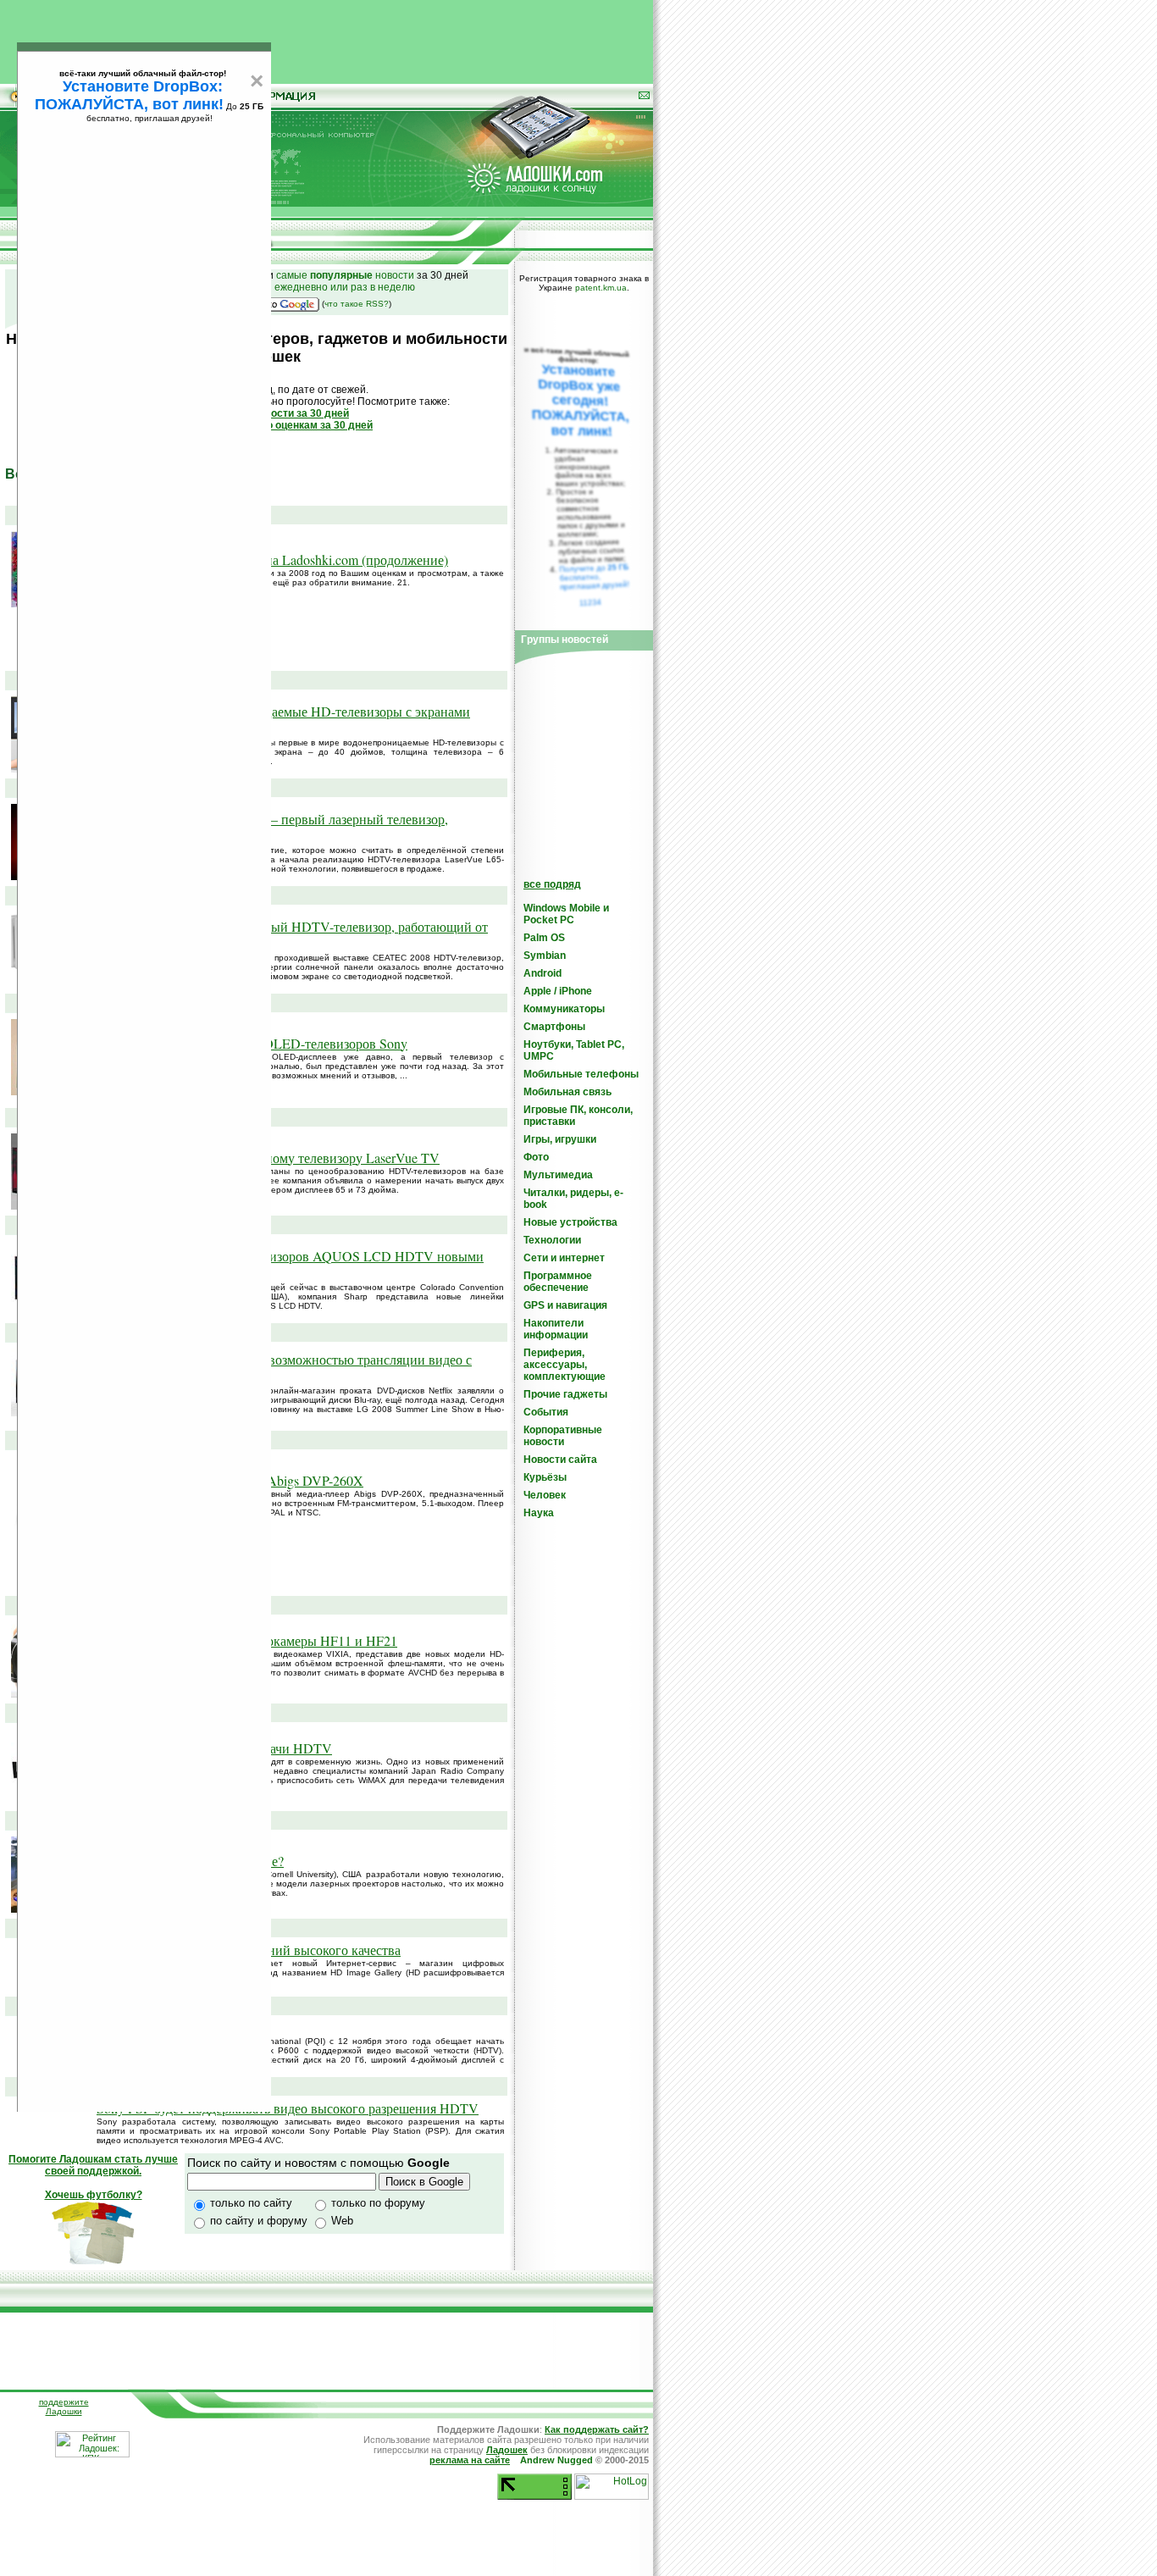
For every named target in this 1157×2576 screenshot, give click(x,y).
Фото (536, 1157)
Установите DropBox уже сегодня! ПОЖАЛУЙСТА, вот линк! (580, 400)
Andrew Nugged (556, 2460)
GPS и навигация (565, 1305)
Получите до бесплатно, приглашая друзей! (594, 577)
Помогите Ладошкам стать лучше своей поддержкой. (93, 2165)
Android (543, 973)
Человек (545, 1495)
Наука (539, 1513)
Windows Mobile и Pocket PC (566, 914)
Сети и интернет (564, 1258)
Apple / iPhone (558, 991)
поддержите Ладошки (64, 2407)
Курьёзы (545, 1477)
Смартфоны (554, 1027)
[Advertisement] (327, 38)
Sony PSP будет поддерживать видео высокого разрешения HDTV (288, 2108)
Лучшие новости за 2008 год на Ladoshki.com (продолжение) (272, 560)
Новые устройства (570, 1222)
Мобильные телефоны (581, 1074)
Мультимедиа (558, 1175)
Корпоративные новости (563, 1436)
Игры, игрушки (560, 1139)
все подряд (552, 884)
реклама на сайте (470, 2460)
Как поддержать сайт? (597, 2429)
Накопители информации (556, 1329)
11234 (591, 602)
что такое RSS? (357, 304)
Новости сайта (560, 1460)
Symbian (545, 956)
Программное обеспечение (558, 1282)
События (546, 1412)
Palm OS (544, 938)
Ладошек (507, 2450)
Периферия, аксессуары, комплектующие (565, 1365)
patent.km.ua (601, 288)
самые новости (345, 275)
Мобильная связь (567, 1092)
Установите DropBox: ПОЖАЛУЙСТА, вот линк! (129, 95)
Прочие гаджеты (565, 1394)
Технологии (552, 1240)
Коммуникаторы (564, 1009)
